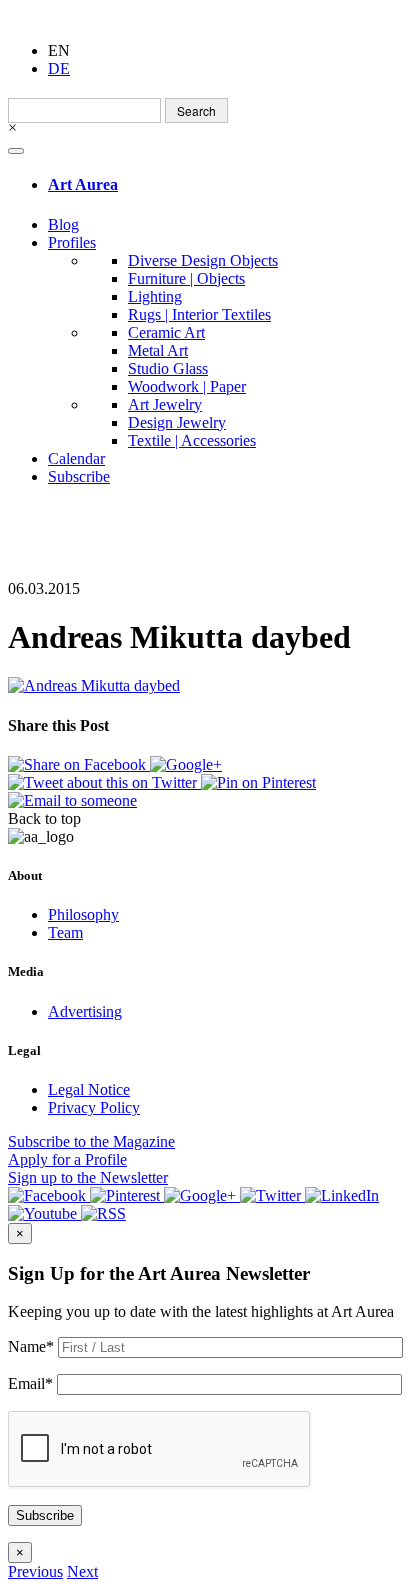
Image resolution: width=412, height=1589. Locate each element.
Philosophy (83, 914)
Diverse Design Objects (203, 260)
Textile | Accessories (192, 440)
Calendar (76, 458)
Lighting (155, 296)
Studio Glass (168, 368)
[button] (35, 1571)
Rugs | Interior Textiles (199, 314)
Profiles (72, 242)
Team (65, 932)
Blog (63, 224)
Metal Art (158, 350)
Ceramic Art (166, 332)
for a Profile (67, 1159)
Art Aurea (83, 184)
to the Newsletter (88, 1177)
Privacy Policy (94, 1107)
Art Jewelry (165, 404)
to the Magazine (91, 1141)
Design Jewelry (177, 422)
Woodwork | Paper (187, 386)
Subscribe (79, 476)
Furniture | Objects (186, 278)
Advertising (85, 1011)
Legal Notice (89, 1089)
